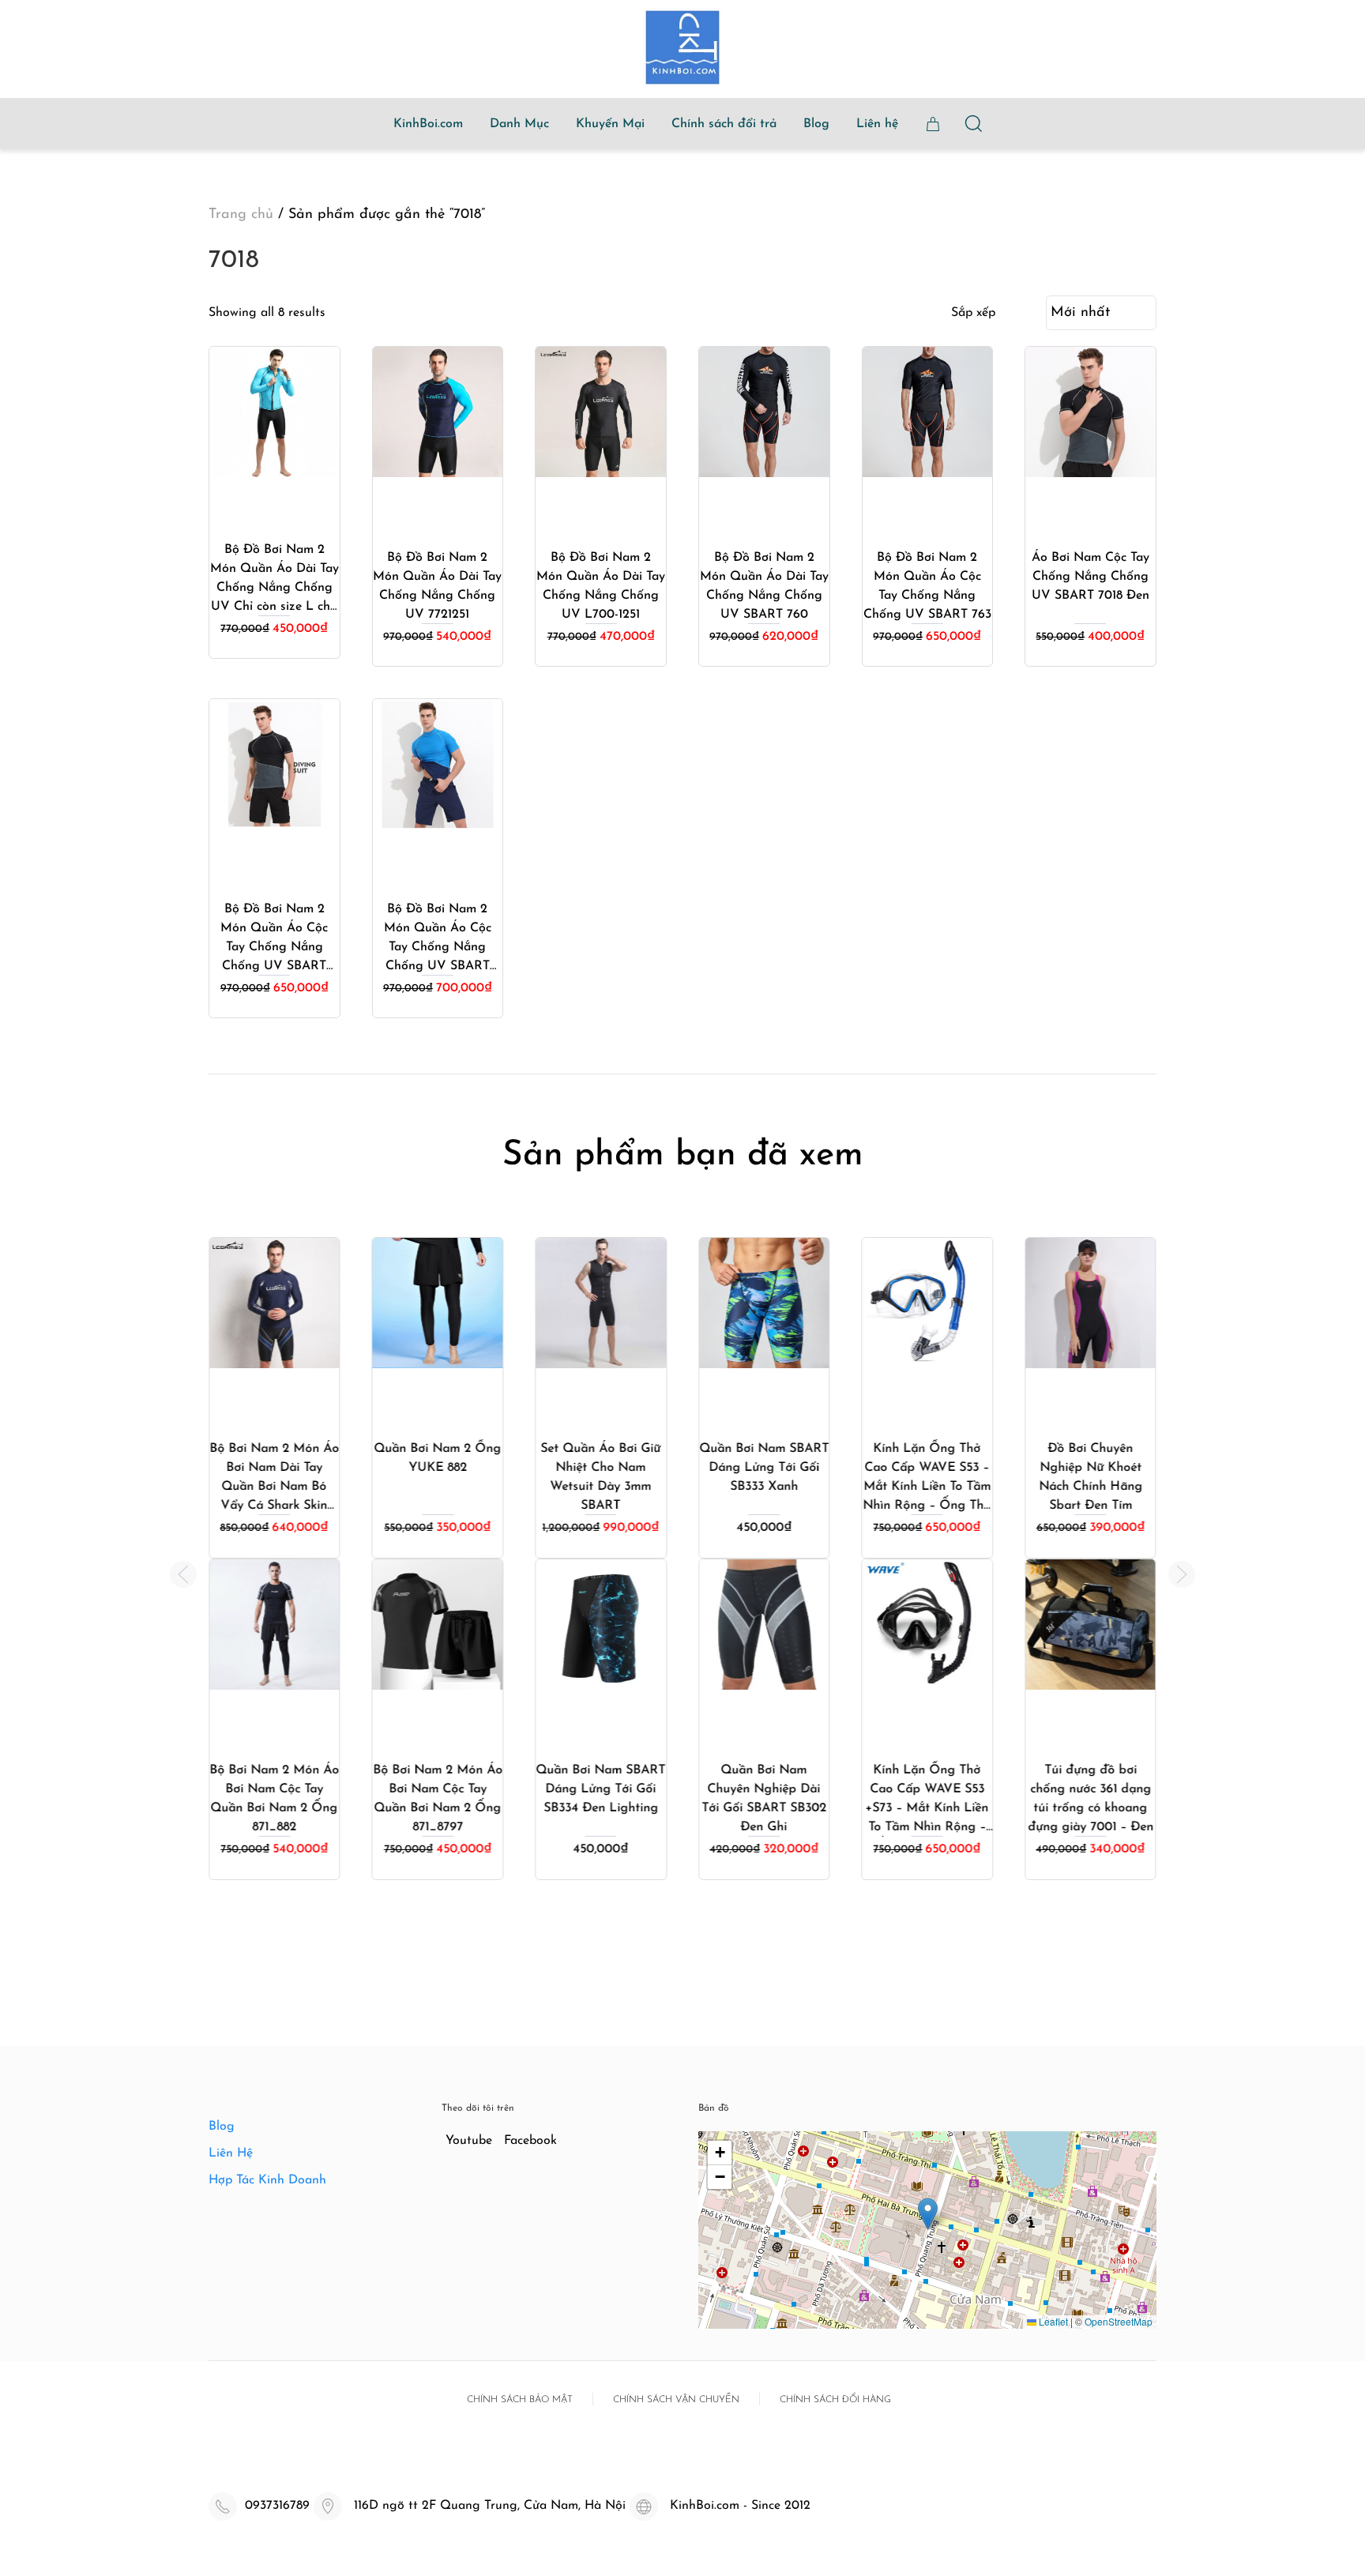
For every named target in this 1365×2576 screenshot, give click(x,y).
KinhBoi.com (428, 124)
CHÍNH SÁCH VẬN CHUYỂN (676, 2400)
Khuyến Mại (610, 124)
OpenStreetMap (1119, 2321)
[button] (183, 1574)
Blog (816, 124)
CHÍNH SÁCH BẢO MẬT (520, 2400)
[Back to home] (682, 47)
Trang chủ (241, 215)
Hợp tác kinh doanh (267, 2180)
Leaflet (1052, 2321)
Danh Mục (519, 124)
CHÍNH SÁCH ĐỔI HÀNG (835, 2400)
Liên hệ (877, 124)
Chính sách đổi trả (724, 124)
